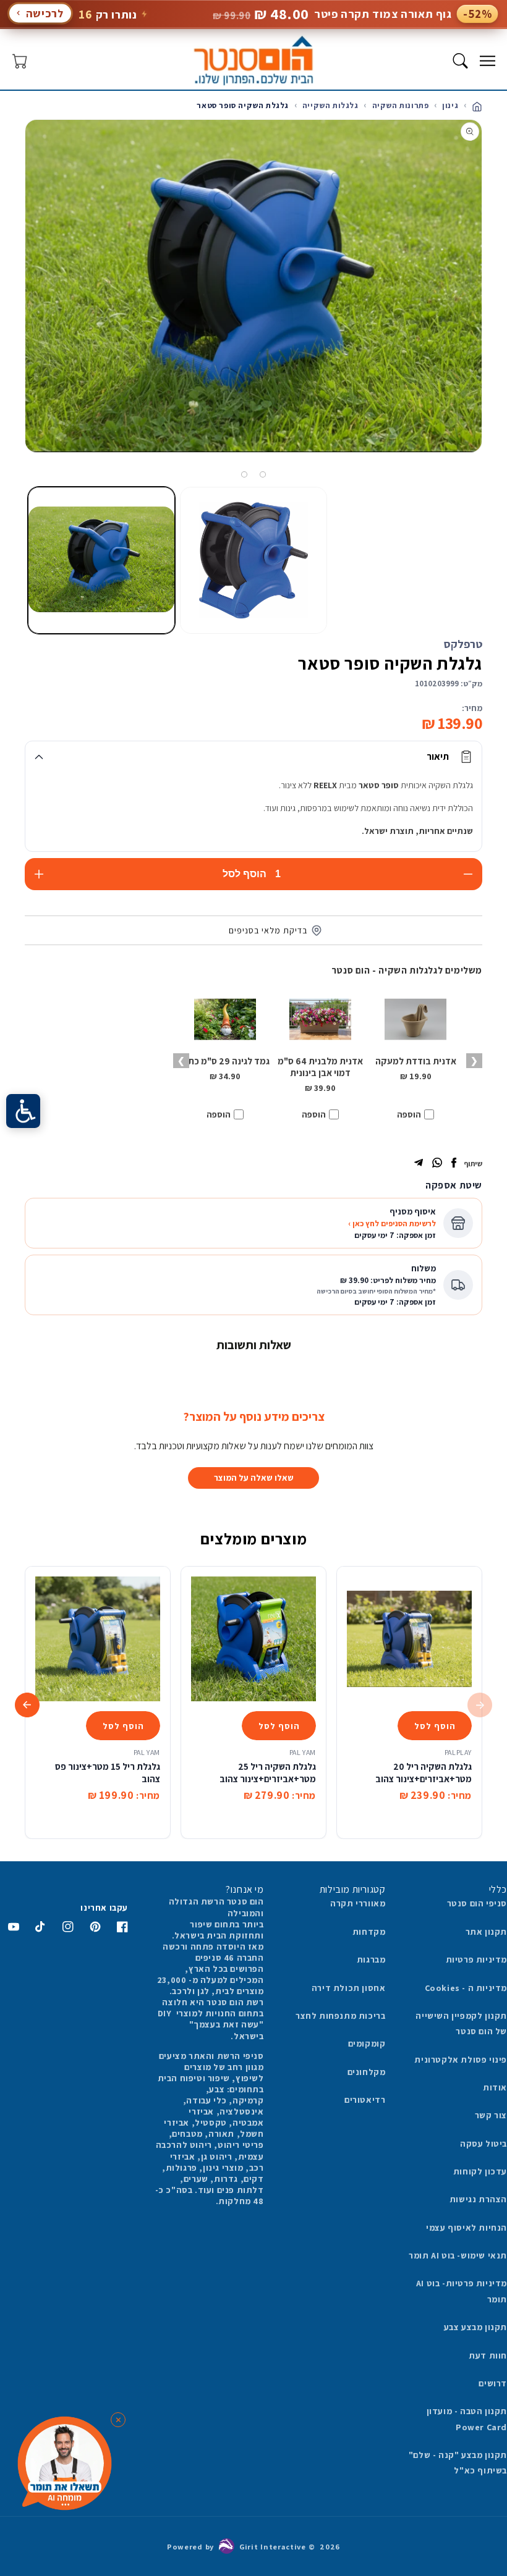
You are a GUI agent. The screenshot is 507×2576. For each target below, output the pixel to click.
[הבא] (14, 301)
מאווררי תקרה (358, 1903)
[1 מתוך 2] (263, 474)
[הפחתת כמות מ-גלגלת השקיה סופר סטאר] (468, 874)
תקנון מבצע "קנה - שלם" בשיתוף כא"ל (458, 2463)
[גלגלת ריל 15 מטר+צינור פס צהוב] (98, 1639)
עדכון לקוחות (480, 2171)
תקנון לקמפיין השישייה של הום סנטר (461, 2023)
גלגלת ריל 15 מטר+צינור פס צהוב (108, 1773)
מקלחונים (367, 2072)
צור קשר (491, 2115)
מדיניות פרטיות (476, 1959)
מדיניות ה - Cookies (466, 1988)
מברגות (371, 1959)
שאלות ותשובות (254, 1345)
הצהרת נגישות (478, 2199)
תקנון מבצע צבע (475, 2327)
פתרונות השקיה (401, 105)
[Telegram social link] (419, 1164)
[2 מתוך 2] (244, 474)
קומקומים (367, 2044)
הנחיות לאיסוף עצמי (467, 2228)
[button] (487, 61)
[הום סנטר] (254, 61)
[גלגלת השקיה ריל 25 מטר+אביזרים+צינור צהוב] (253, 1639)
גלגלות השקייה (330, 105)
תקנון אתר (486, 1932)
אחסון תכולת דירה (349, 1988)
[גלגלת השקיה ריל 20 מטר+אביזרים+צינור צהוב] (409, 1639)
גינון (450, 105)
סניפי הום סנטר (477, 1903)
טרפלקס (463, 644)
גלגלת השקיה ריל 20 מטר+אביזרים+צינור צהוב (424, 1773)
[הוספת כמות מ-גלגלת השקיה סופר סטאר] (39, 874)
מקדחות (369, 1932)
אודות (495, 2087)
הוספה (409, 1114)
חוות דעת (488, 2355)
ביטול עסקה (484, 2144)
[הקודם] (493, 301)
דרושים (493, 2383)
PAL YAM (303, 1752)
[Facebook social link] (454, 1164)
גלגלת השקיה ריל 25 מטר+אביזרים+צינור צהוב (268, 1773)
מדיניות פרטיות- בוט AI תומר (462, 2291)
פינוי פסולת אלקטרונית (461, 2060)
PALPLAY (458, 1752)
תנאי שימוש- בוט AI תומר (458, 2255)
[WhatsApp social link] (437, 1164)
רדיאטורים (365, 2100)
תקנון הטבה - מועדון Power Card (467, 2419)
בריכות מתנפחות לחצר (340, 2016)
